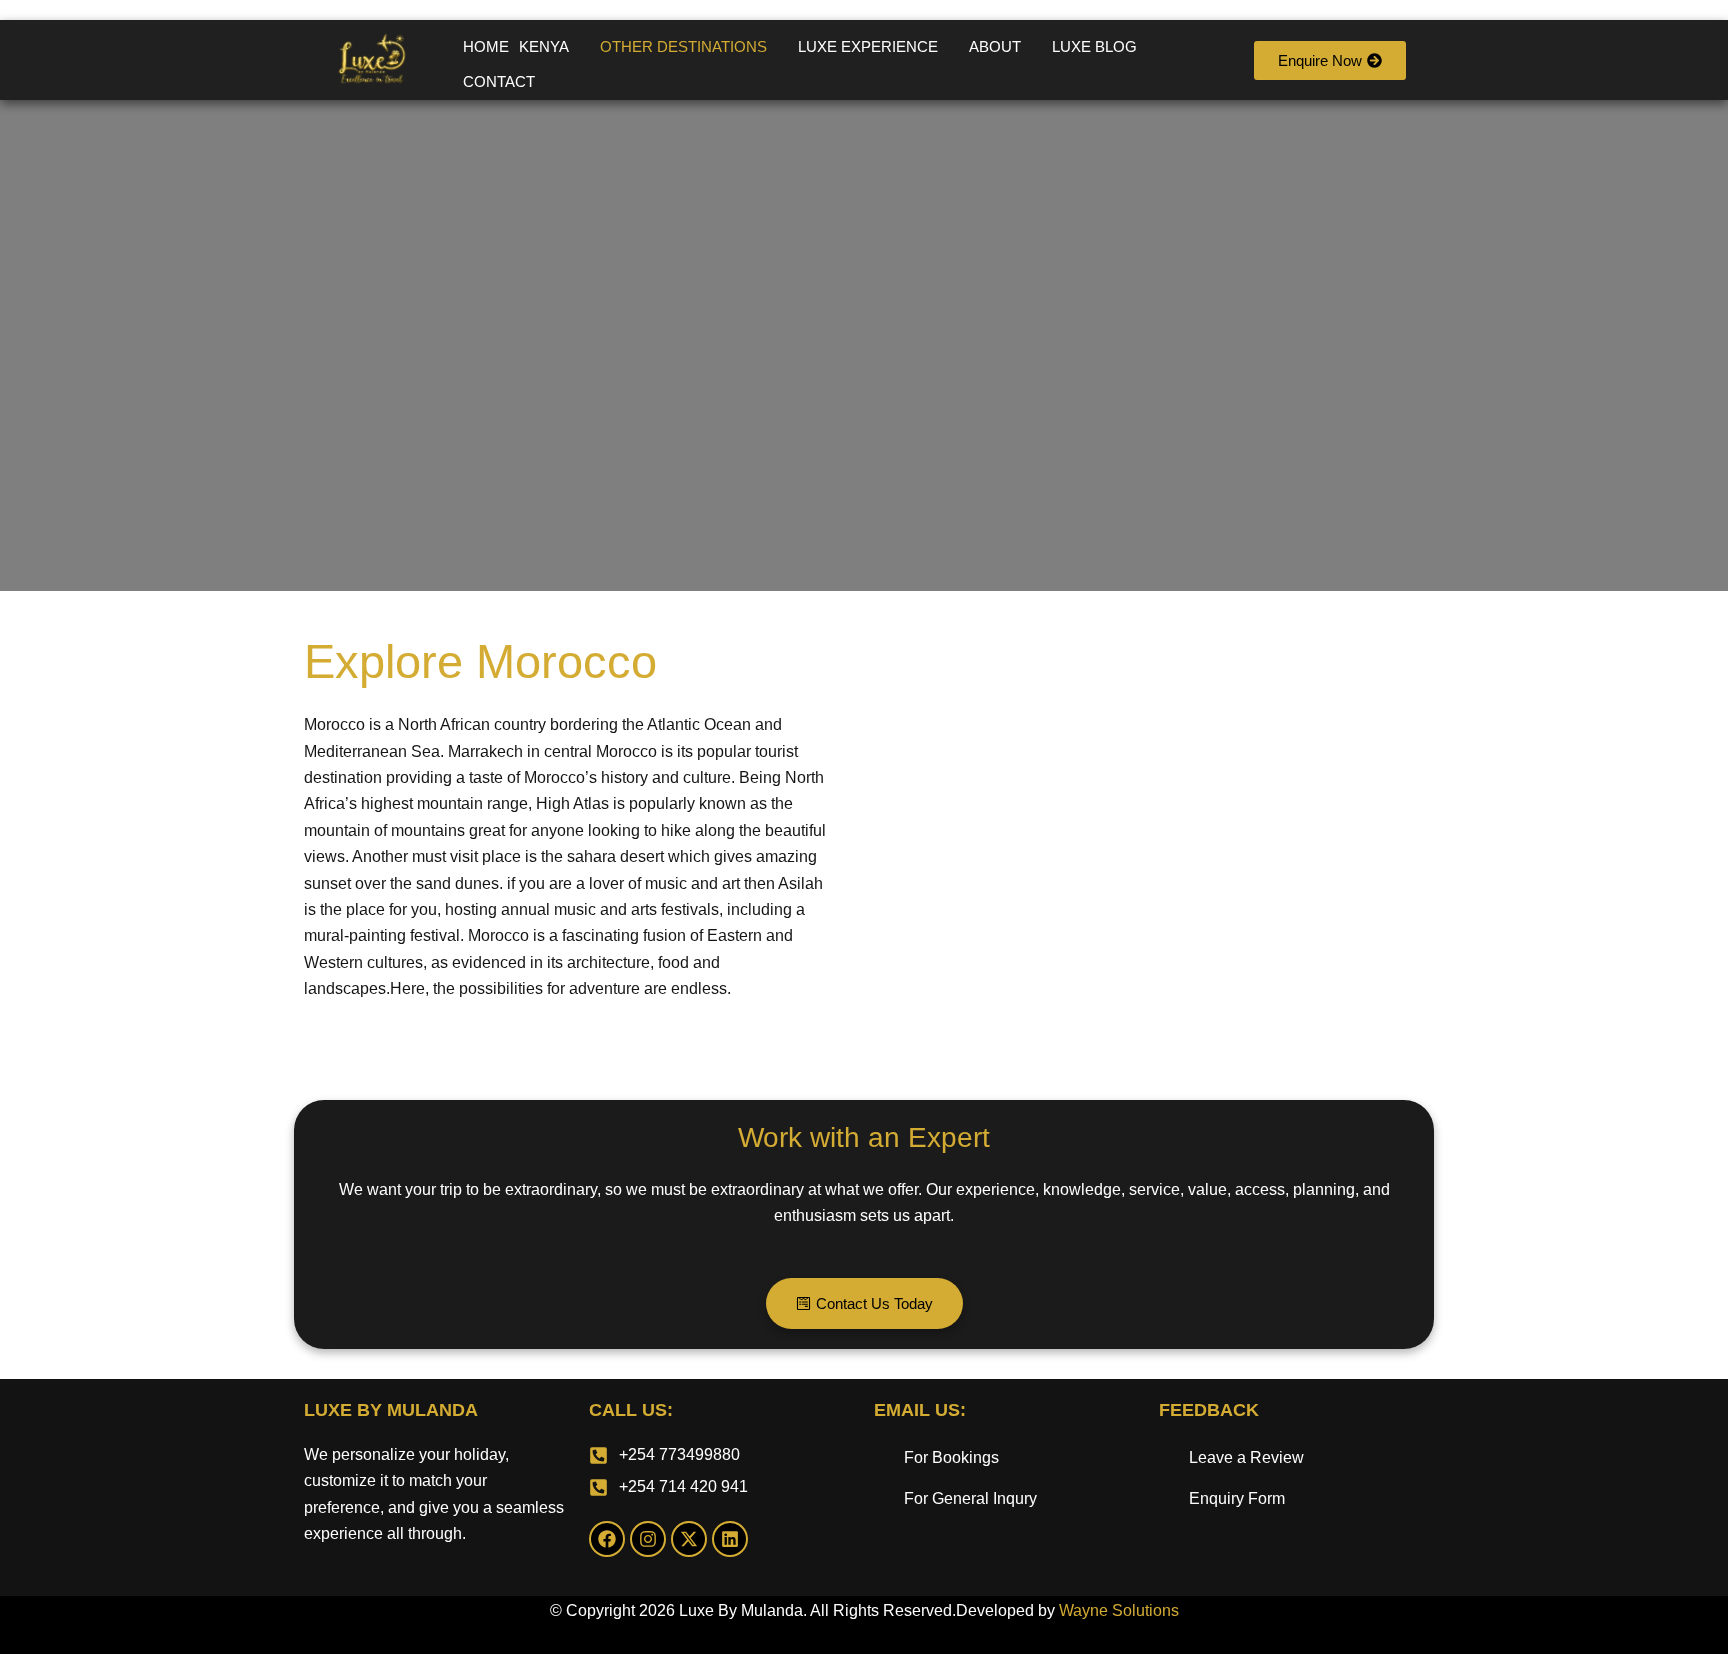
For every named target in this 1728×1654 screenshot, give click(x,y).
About (995, 46)
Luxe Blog (1094, 46)
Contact (499, 81)
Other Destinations (683, 46)
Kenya (544, 46)
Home (486, 46)
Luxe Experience (868, 46)
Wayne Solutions (1119, 1610)
